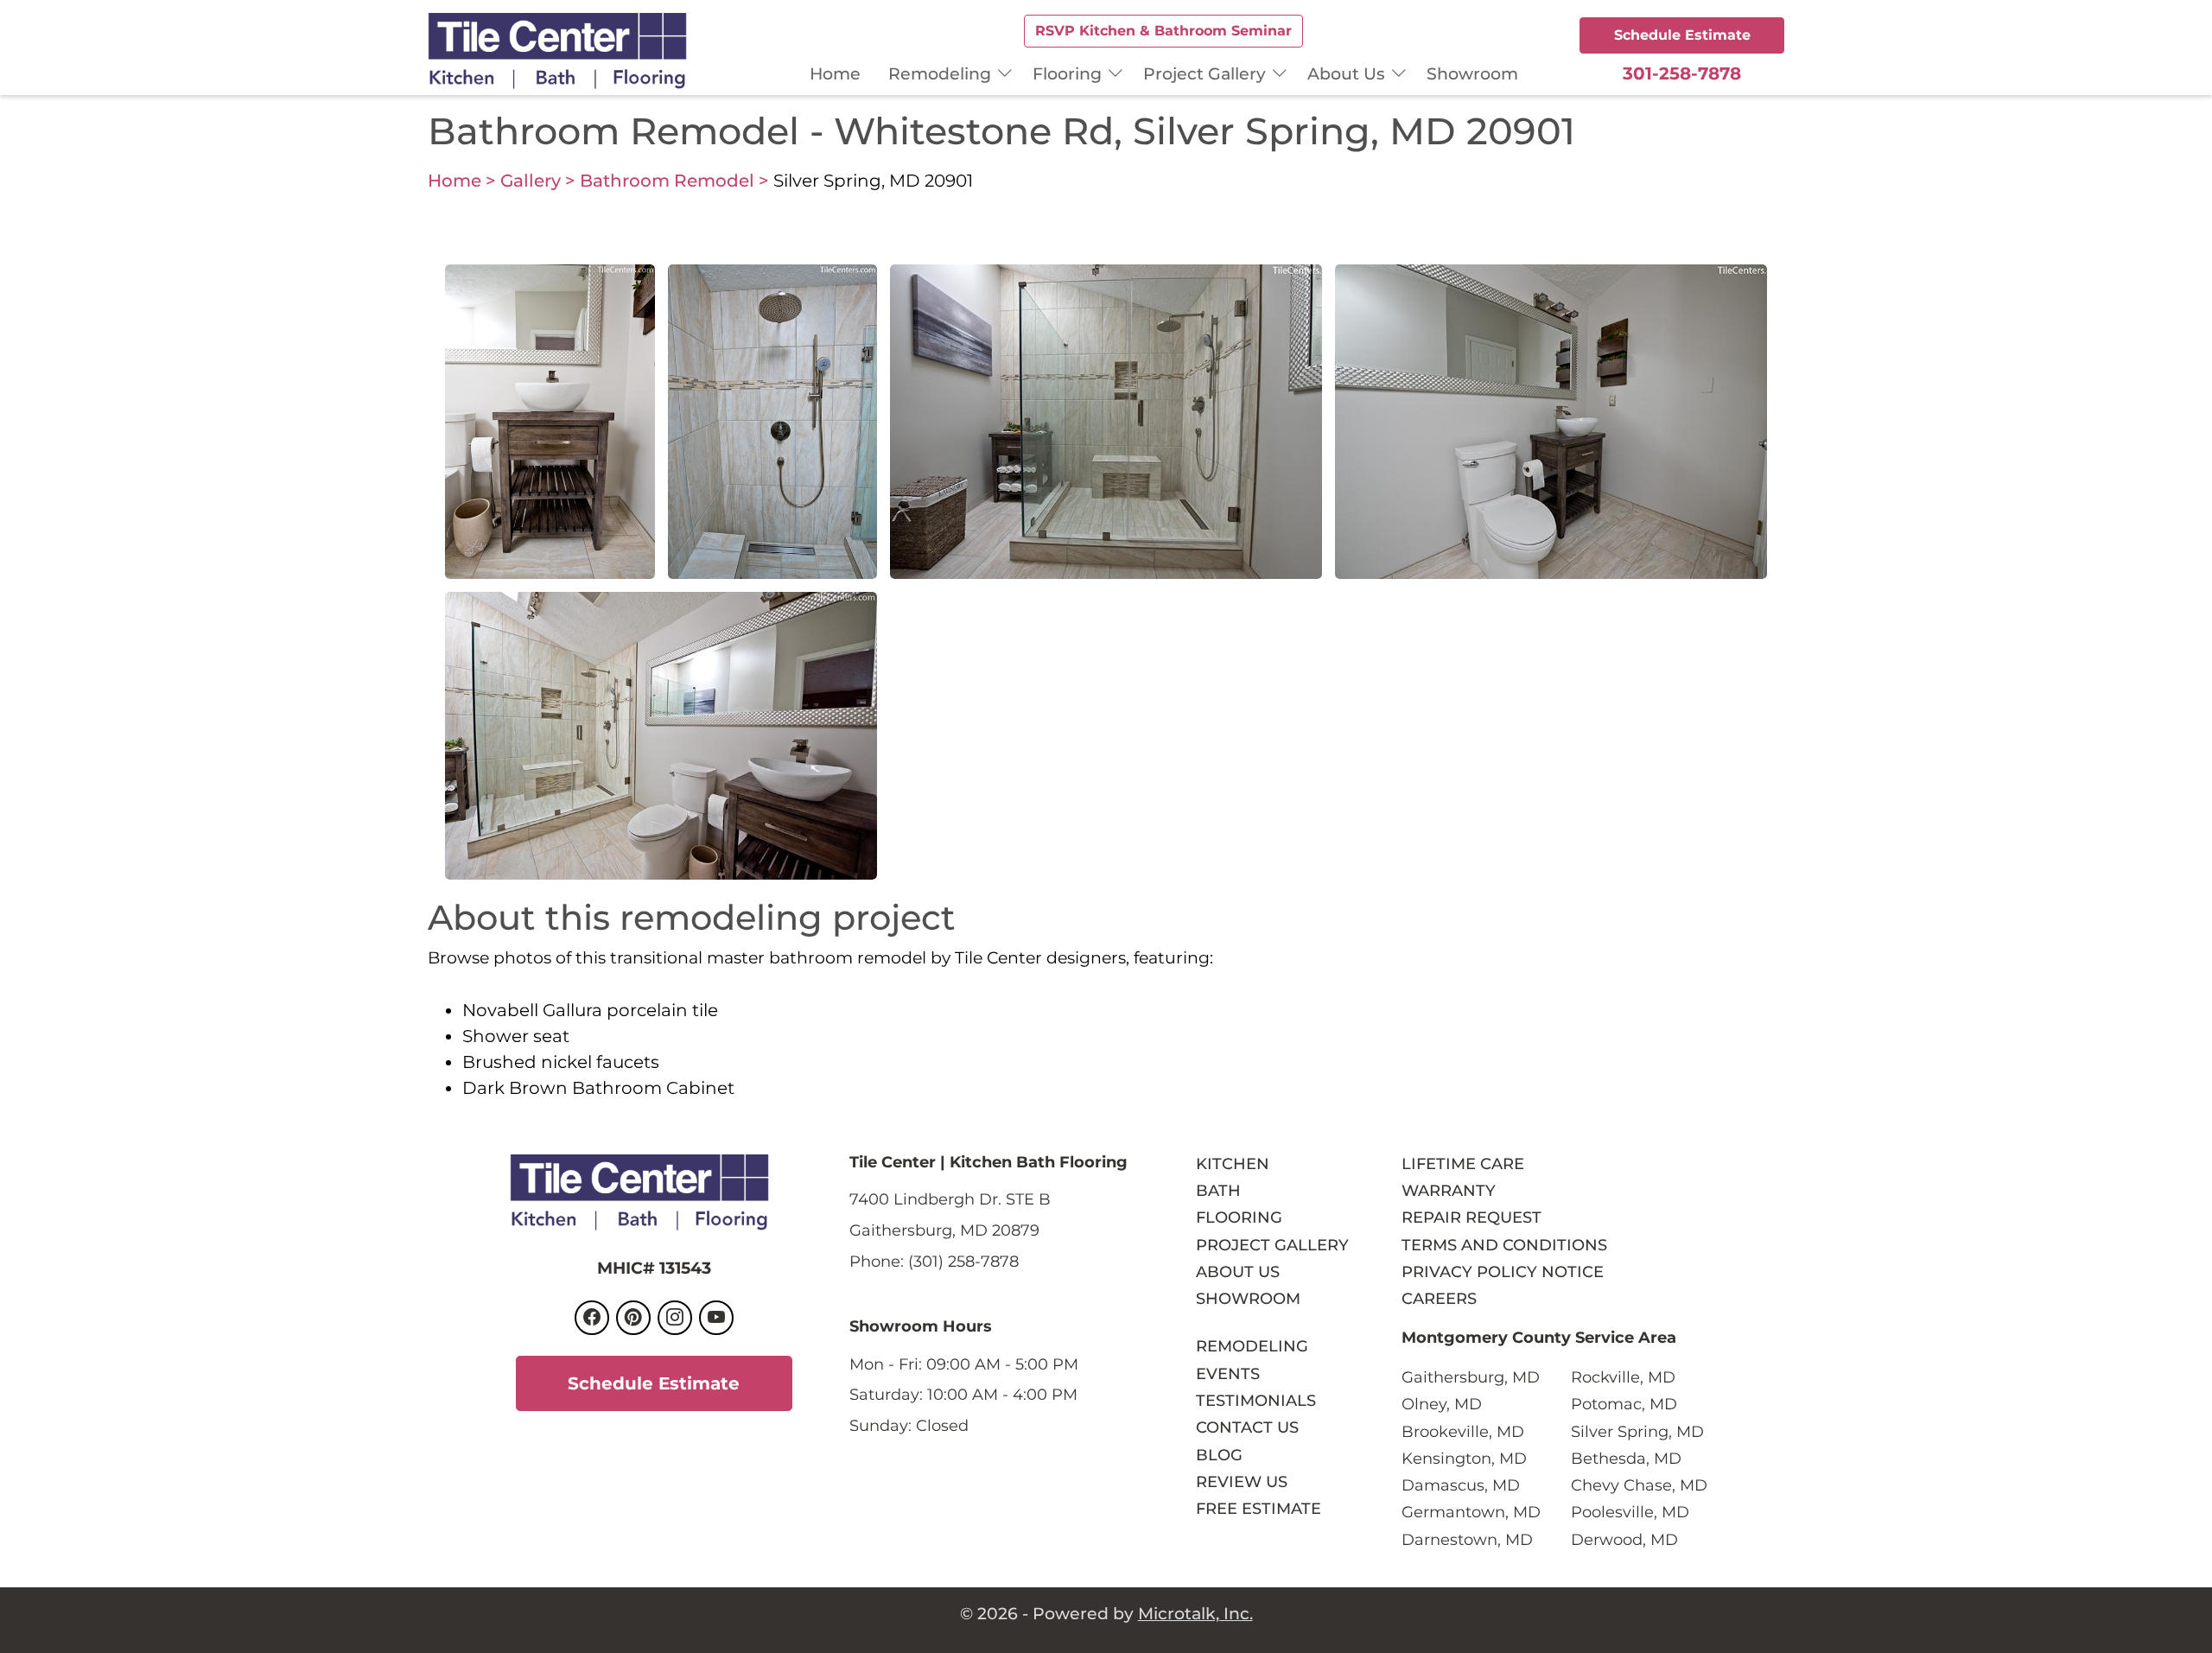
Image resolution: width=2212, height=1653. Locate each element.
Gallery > (538, 181)
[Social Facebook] (592, 1318)
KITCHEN (1233, 1163)
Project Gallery (1205, 73)
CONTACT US (1247, 1427)
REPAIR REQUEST (1471, 1217)
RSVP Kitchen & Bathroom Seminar (1163, 31)
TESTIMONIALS (1256, 1400)
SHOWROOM (1248, 1298)
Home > (462, 181)
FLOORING (1239, 1217)
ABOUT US (1238, 1272)
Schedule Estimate (1682, 35)
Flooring (1067, 73)
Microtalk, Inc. (1195, 1613)
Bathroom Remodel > (674, 181)
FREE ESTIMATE (1259, 1508)
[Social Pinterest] (633, 1318)
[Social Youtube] (716, 1318)
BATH (1218, 1190)
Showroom (1472, 73)
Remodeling (940, 73)
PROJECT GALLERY (1272, 1245)
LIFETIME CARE (1463, 1163)
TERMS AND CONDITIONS (1504, 1245)
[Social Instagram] (675, 1318)
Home (835, 73)
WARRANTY (1449, 1190)
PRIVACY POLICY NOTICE (1503, 1272)
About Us (1346, 73)
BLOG (1219, 1455)
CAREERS (1439, 1298)
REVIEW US (1242, 1481)
